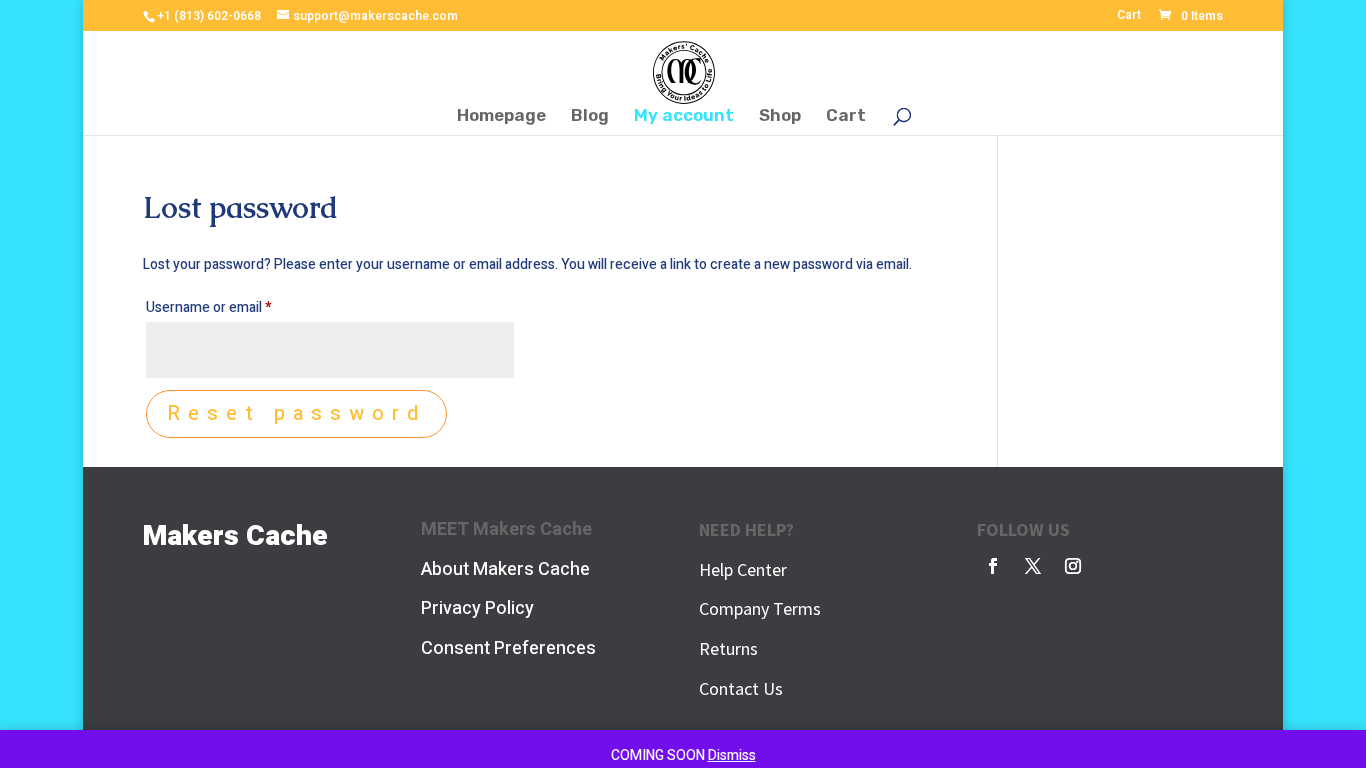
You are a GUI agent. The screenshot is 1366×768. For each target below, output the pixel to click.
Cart (1129, 16)
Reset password (296, 413)
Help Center (743, 569)
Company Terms (760, 608)
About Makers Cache (505, 569)
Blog (590, 116)
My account (684, 116)
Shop (780, 116)
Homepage (501, 116)
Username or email (236, 307)
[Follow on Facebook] (993, 566)
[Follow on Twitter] (1033, 566)
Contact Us (741, 688)
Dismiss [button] (732, 755)
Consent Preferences (508, 648)
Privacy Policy (477, 608)
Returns (728, 648)
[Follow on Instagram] (1073, 566)
